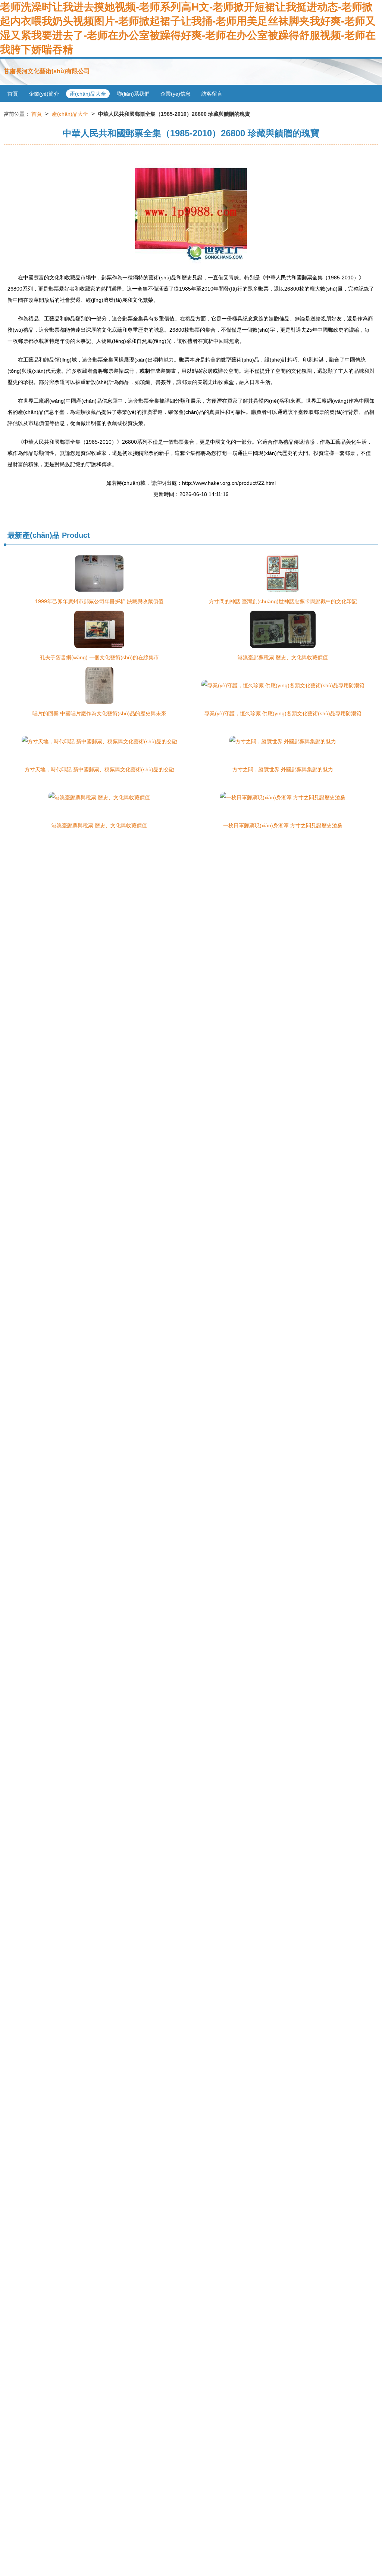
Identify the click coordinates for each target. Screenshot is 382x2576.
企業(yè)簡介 (44, 94)
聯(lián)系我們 (133, 94)
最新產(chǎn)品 (34, 535)
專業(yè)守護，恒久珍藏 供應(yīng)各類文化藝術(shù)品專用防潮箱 (283, 713)
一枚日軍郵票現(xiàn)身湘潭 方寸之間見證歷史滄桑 (283, 825)
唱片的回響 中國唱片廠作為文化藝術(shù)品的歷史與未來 (99, 713)
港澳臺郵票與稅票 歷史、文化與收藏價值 (99, 825)
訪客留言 (212, 94)
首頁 (13, 94)
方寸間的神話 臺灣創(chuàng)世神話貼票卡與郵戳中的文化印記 (283, 601)
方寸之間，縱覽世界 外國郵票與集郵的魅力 (283, 769)
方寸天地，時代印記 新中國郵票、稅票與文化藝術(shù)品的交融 (99, 769)
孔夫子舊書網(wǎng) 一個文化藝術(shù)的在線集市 (99, 657)
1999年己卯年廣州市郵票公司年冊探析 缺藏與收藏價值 (99, 601)
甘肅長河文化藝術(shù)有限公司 (47, 71)
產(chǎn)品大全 (88, 94)
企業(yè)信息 (176, 94)
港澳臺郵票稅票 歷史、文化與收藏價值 (283, 657)
